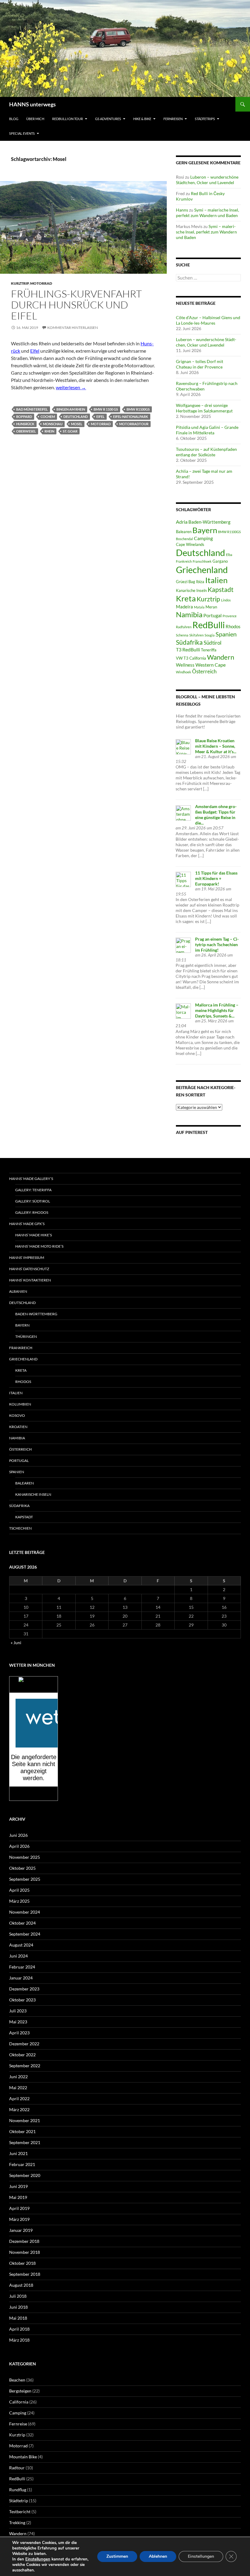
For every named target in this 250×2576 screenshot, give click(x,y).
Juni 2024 (18, 1956)
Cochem (48, 417)
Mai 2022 (18, 2088)
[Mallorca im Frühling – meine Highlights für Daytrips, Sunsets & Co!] (183, 1011)
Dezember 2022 (24, 2044)
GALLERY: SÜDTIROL (33, 1201)
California (19, 2402)
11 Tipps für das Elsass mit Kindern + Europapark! (216, 878)
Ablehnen (158, 2556)
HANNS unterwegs (32, 104)
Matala (199, 607)
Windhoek (184, 672)
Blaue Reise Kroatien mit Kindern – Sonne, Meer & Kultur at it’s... (216, 746)
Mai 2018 (18, 2318)
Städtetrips (205, 119)
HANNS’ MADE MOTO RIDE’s (39, 1246)
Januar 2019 (21, 2230)
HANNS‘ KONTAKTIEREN (30, 1280)
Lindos (226, 600)
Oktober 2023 (22, 2000)
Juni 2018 (18, 2307)
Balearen (184, 532)
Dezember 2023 (24, 1989)
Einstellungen (38, 2559)
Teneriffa (209, 650)
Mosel (77, 424)
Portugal (212, 615)
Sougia (210, 635)
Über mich (35, 119)
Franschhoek (202, 561)
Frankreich (184, 561)
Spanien (226, 634)
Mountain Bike (23, 2457)
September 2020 (25, 2175)
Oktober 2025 (22, 1868)
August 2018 (21, 2285)
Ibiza (200, 582)
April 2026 (19, 1846)
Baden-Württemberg (209, 522)
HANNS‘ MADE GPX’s (27, 1224)
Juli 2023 (18, 2011)
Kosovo (17, 1415)
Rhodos (233, 626)
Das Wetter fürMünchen (34, 1687)
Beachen (17, 2380)
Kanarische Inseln (191, 590)
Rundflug (18, 2490)
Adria (182, 522)
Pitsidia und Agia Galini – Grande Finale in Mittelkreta (207, 430)
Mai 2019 (18, 2197)
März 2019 (19, 2219)
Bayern (205, 530)
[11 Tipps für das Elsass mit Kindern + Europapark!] (183, 879)
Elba (229, 555)
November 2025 (25, 1857)
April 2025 (19, 1890)
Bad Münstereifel (32, 409)
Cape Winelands (190, 544)
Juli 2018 (18, 2296)
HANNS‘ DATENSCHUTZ (29, 1269)
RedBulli (209, 625)
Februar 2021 (22, 2164)
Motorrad (41, 283)
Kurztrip (20, 283)
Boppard (24, 417)
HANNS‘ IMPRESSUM (27, 1258)
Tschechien (20, 1528)
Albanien (18, 1291)
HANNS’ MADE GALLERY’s (31, 1179)
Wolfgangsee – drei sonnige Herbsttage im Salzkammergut (204, 408)
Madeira (184, 607)
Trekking (17, 2523)
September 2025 (25, 1879)
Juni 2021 (18, 2153)
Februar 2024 (22, 1967)
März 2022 (19, 2109)
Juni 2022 (18, 2077)
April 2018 (19, 2329)
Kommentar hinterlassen (73, 328)
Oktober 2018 (22, 2263)
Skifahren (196, 635)
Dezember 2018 (24, 2241)
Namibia (189, 614)
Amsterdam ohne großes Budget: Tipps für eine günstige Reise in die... (216, 815)
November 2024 (25, 1912)
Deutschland (76, 417)
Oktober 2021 (22, 2131)
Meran (211, 607)
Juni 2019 (18, 2186)
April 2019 (19, 2208)
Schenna (182, 635)
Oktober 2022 (22, 2055)
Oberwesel (26, 431)
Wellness (185, 665)
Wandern (221, 657)
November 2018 (25, 2252)
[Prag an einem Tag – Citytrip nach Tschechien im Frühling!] (183, 945)
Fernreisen (173, 119)
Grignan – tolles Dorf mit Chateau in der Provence (200, 364)
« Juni (16, 1643)
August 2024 (21, 1945)
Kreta (186, 598)
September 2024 (25, 1934)
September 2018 (25, 2274)
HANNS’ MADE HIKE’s (34, 1235)
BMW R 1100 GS (106, 409)
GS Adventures (108, 119)
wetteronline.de (40, 1797)
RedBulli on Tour (68, 119)
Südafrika (189, 642)
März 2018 (19, 2340)
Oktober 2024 (22, 1923)
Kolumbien (20, 1404)
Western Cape (211, 665)
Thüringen (26, 1336)
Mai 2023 (18, 2022)
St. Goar (70, 431)
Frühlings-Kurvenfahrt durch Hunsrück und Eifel (76, 305)
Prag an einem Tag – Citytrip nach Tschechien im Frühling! (217, 944)
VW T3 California (191, 658)
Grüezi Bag (186, 582)
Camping (203, 538)
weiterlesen (71, 387)
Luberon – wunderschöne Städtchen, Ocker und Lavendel (207, 180)
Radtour (17, 2468)
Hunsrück (25, 424)
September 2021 (25, 2142)
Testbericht (20, 2512)
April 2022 (19, 2099)
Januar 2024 (21, 1978)
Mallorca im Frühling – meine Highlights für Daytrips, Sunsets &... (217, 1010)
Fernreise (18, 2424)
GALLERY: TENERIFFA (33, 1190)
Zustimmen (117, 2556)
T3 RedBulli (188, 649)
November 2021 (25, 2120)
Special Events (22, 133)
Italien (216, 580)
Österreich (204, 671)
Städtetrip (19, 2501)
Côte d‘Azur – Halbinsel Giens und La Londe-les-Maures (208, 320)
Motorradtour (134, 424)
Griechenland (202, 570)
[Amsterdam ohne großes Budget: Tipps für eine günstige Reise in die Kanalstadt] (183, 812)
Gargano (220, 561)
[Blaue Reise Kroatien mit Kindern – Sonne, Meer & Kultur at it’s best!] (183, 746)
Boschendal (184, 539)
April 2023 (19, 2033)
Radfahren (184, 627)
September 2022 (25, 2066)
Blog (14, 119)
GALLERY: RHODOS (32, 1212)
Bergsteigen (20, 2391)
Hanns (182, 210)
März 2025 (19, 1901)
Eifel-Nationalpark (131, 417)
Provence (230, 616)
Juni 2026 (18, 1835)
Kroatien (18, 1427)
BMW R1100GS (138, 409)
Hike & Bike (142, 119)
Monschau (53, 424)
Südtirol (212, 643)
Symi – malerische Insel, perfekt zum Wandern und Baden (207, 213)
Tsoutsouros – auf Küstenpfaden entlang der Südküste (206, 452)
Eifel (35, 351)
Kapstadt (221, 590)
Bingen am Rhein (71, 409)
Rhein (49, 431)
